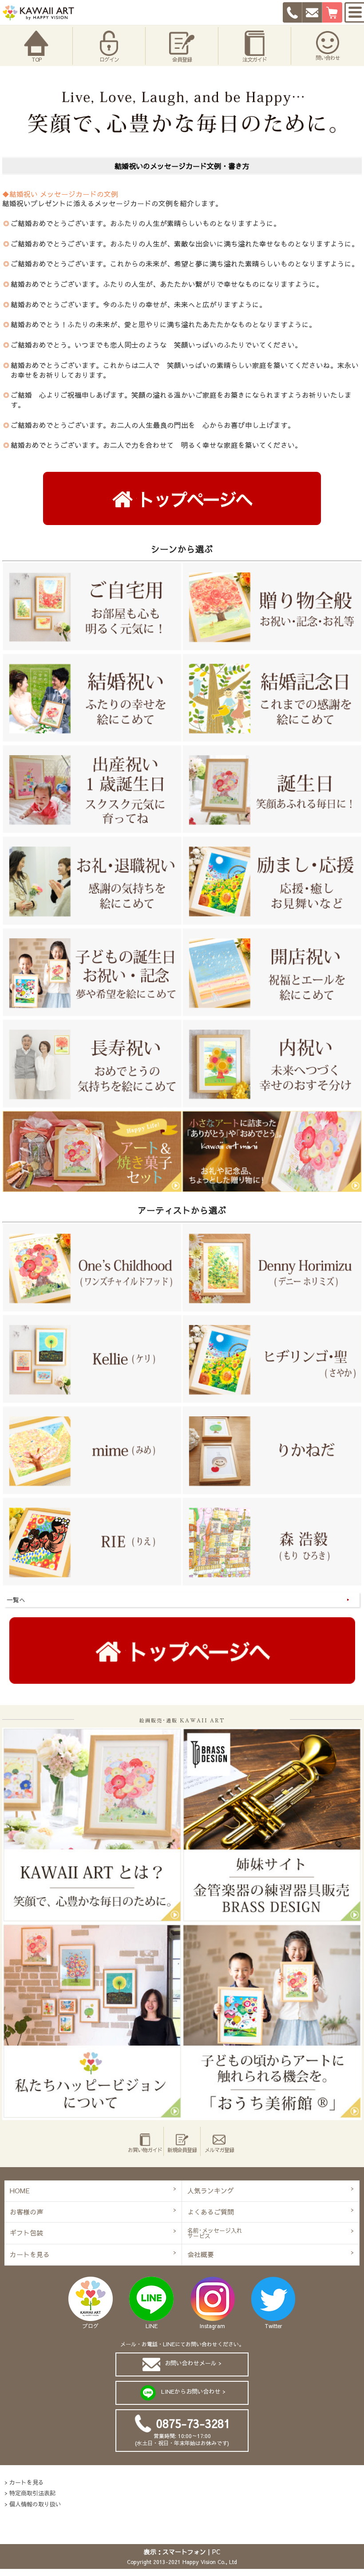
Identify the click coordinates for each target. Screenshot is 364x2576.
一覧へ (16, 1600)
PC (216, 2552)
